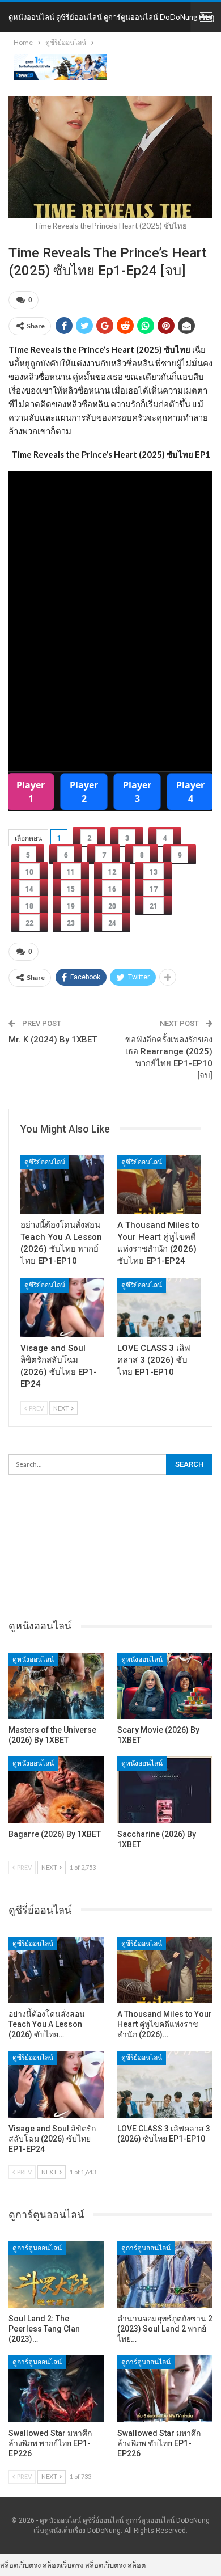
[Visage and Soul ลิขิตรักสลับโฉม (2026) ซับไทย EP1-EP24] (62, 1308)
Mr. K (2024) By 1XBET (53, 1040)
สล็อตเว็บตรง (20, 2565)
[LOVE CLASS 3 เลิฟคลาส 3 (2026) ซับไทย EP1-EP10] (159, 1308)
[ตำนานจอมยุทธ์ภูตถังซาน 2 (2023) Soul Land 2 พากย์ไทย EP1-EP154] (165, 2275)
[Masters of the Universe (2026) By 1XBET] (56, 1686)
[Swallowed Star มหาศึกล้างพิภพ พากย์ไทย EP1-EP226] (56, 2389)
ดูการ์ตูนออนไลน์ (37, 2248)
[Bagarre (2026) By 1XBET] (56, 1790)
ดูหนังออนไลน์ (33, 1659)
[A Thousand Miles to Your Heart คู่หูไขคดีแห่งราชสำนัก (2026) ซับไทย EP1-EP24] (159, 1184)
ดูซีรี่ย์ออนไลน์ (45, 1162)
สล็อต (137, 2565)
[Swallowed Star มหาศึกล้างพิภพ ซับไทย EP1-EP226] (165, 2389)
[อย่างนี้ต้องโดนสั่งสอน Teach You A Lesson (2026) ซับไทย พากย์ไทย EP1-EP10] (62, 1184)
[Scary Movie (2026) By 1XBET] (165, 1686)
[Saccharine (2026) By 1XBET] (165, 1790)
